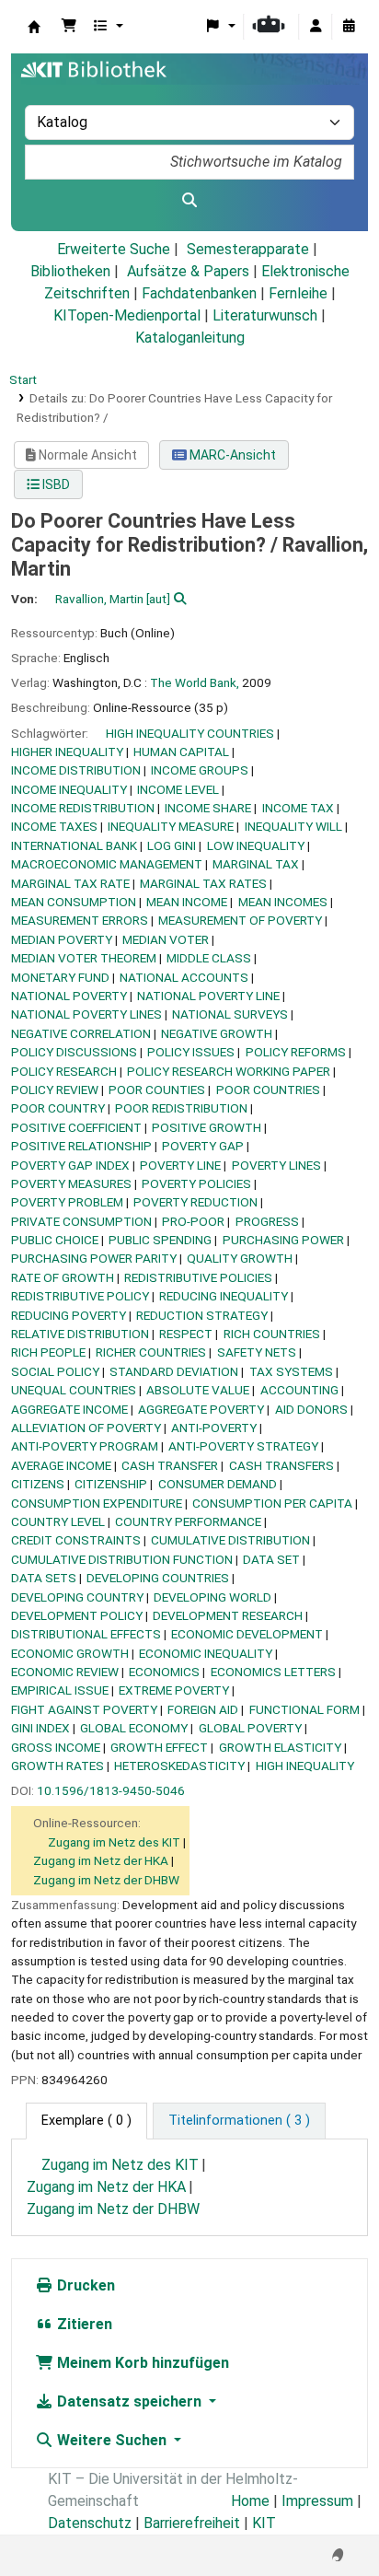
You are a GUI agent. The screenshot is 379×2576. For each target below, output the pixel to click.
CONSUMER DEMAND (218, 1484)
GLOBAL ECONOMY (134, 1728)
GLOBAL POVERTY (250, 1728)
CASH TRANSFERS (281, 1465)
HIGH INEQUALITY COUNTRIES (190, 733)
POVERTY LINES (276, 1165)
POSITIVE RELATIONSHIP (81, 1146)
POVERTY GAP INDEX (70, 1165)
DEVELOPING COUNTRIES (158, 1578)
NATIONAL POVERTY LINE (208, 996)
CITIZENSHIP (111, 1484)
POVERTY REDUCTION (195, 1202)
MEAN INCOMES (283, 902)
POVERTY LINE (180, 1165)
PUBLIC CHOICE (55, 1240)
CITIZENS (38, 1484)
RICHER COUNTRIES (151, 1352)
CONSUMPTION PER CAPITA (272, 1503)
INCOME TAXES (54, 826)
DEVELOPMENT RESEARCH (228, 1615)
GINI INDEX (40, 1728)
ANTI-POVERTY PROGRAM (85, 1446)
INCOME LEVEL (178, 789)
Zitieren (83, 2324)
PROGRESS (267, 1221)
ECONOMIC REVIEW (65, 1672)
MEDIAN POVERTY (62, 939)
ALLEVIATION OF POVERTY (86, 1428)
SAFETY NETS (257, 1352)
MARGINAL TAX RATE (70, 883)
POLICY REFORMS (296, 1052)
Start (23, 379)
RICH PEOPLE (48, 1352)
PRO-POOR (193, 1221)
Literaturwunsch (265, 315)
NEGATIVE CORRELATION (81, 1033)
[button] (69, 27)
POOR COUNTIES (157, 1090)
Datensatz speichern (129, 2401)
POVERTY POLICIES (196, 1183)
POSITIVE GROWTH (207, 1127)
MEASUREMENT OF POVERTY (240, 920)
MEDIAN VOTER (166, 939)
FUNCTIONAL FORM (304, 1709)
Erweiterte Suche (114, 249)
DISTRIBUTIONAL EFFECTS (86, 1634)
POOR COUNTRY (58, 1108)
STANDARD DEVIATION (174, 1371)
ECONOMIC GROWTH (70, 1653)
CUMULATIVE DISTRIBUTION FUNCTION (122, 1559)
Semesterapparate (248, 249)
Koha (34, 27)
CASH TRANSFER (170, 1465)
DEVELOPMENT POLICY (77, 1615)
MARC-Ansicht (231, 455)
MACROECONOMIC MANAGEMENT (107, 864)
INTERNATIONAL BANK (74, 845)
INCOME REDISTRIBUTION (83, 808)
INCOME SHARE (208, 808)
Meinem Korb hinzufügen (141, 2363)
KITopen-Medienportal (127, 315)
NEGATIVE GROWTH (217, 1033)
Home (250, 2501)
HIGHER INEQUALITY (67, 752)
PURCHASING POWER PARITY (94, 1258)
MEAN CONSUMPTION (74, 902)
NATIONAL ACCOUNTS (184, 977)
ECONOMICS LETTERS (273, 1672)
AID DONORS (311, 1409)
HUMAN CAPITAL (181, 752)
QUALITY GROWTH (240, 1258)
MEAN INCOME (187, 902)
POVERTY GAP (203, 1146)
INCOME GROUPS (200, 770)
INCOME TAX (298, 808)
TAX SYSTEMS (291, 1371)
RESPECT (186, 1334)
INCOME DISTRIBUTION (76, 770)
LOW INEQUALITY (256, 845)
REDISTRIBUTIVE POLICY (80, 1296)
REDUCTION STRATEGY (202, 1315)
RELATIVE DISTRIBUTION (80, 1334)
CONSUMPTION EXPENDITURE (97, 1503)
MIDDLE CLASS (209, 958)
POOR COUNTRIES (268, 1090)
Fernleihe (298, 293)
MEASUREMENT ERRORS (80, 920)
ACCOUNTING (299, 1390)
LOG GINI (172, 845)
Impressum (317, 2501)
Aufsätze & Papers (188, 271)
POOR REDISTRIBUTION (181, 1108)
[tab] (239, 2121)
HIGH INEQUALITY (305, 1766)
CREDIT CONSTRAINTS (76, 1540)
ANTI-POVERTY (214, 1428)
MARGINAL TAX (256, 864)
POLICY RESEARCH (64, 1071)
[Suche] (189, 201)
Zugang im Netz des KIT (114, 1842)
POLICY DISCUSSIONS (74, 1052)
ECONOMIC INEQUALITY (206, 1653)
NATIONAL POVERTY (69, 996)
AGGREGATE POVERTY (201, 1409)
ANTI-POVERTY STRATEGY (243, 1446)
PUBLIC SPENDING (160, 1240)
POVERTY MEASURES (71, 1183)
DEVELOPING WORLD (212, 1597)
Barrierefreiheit (192, 2523)
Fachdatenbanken (199, 293)
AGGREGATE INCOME (69, 1409)
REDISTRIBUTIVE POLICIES (198, 1277)
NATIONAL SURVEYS (230, 1014)
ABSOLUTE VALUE (198, 1390)
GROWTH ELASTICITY (280, 1747)
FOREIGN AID (203, 1709)
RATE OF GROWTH (63, 1277)
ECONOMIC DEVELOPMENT (247, 1634)
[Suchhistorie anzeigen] (349, 27)
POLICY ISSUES (191, 1052)
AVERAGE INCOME (61, 1465)
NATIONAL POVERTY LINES (86, 1014)
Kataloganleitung (190, 338)
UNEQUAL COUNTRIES (74, 1390)
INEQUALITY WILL (293, 826)
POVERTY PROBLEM (67, 1202)
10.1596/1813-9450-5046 (111, 1790)
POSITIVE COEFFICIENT (76, 1127)
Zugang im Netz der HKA (101, 1860)
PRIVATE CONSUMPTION (81, 1221)
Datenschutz (90, 2523)
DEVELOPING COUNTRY (77, 1597)
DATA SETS (44, 1578)
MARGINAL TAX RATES (203, 883)
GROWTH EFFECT (159, 1747)
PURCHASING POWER (283, 1240)
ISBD (55, 484)
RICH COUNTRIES (272, 1334)
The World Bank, (195, 682)
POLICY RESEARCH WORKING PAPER (229, 1071)
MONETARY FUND (60, 977)
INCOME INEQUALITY (69, 789)
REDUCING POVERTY (69, 1315)
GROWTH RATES (57, 1766)
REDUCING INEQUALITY (224, 1296)
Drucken (84, 2285)
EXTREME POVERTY (174, 1690)
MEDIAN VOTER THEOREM (84, 958)
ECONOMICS (164, 1672)
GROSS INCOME (56, 1747)
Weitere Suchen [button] (112, 2440)
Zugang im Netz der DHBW (106, 1880)
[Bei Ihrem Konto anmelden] (316, 27)
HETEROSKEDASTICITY (179, 1766)
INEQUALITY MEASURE (171, 826)
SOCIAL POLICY (55, 1371)
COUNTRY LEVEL (58, 1521)
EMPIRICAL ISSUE (60, 1690)
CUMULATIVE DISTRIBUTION (230, 1540)
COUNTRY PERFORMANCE (188, 1521)
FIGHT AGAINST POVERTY (84, 1709)
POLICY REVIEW (55, 1090)
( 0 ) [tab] (86, 2121)
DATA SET (271, 1559)
